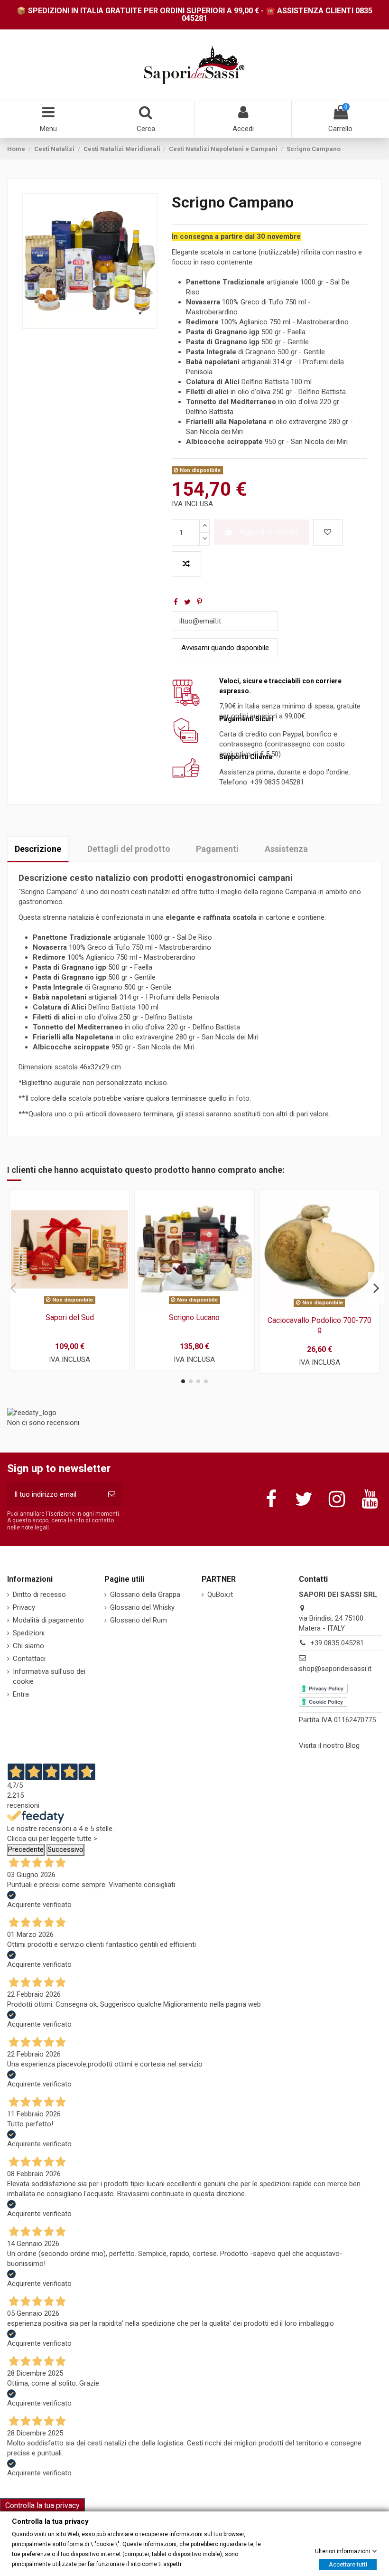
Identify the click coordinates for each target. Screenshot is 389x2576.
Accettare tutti (348, 2564)
